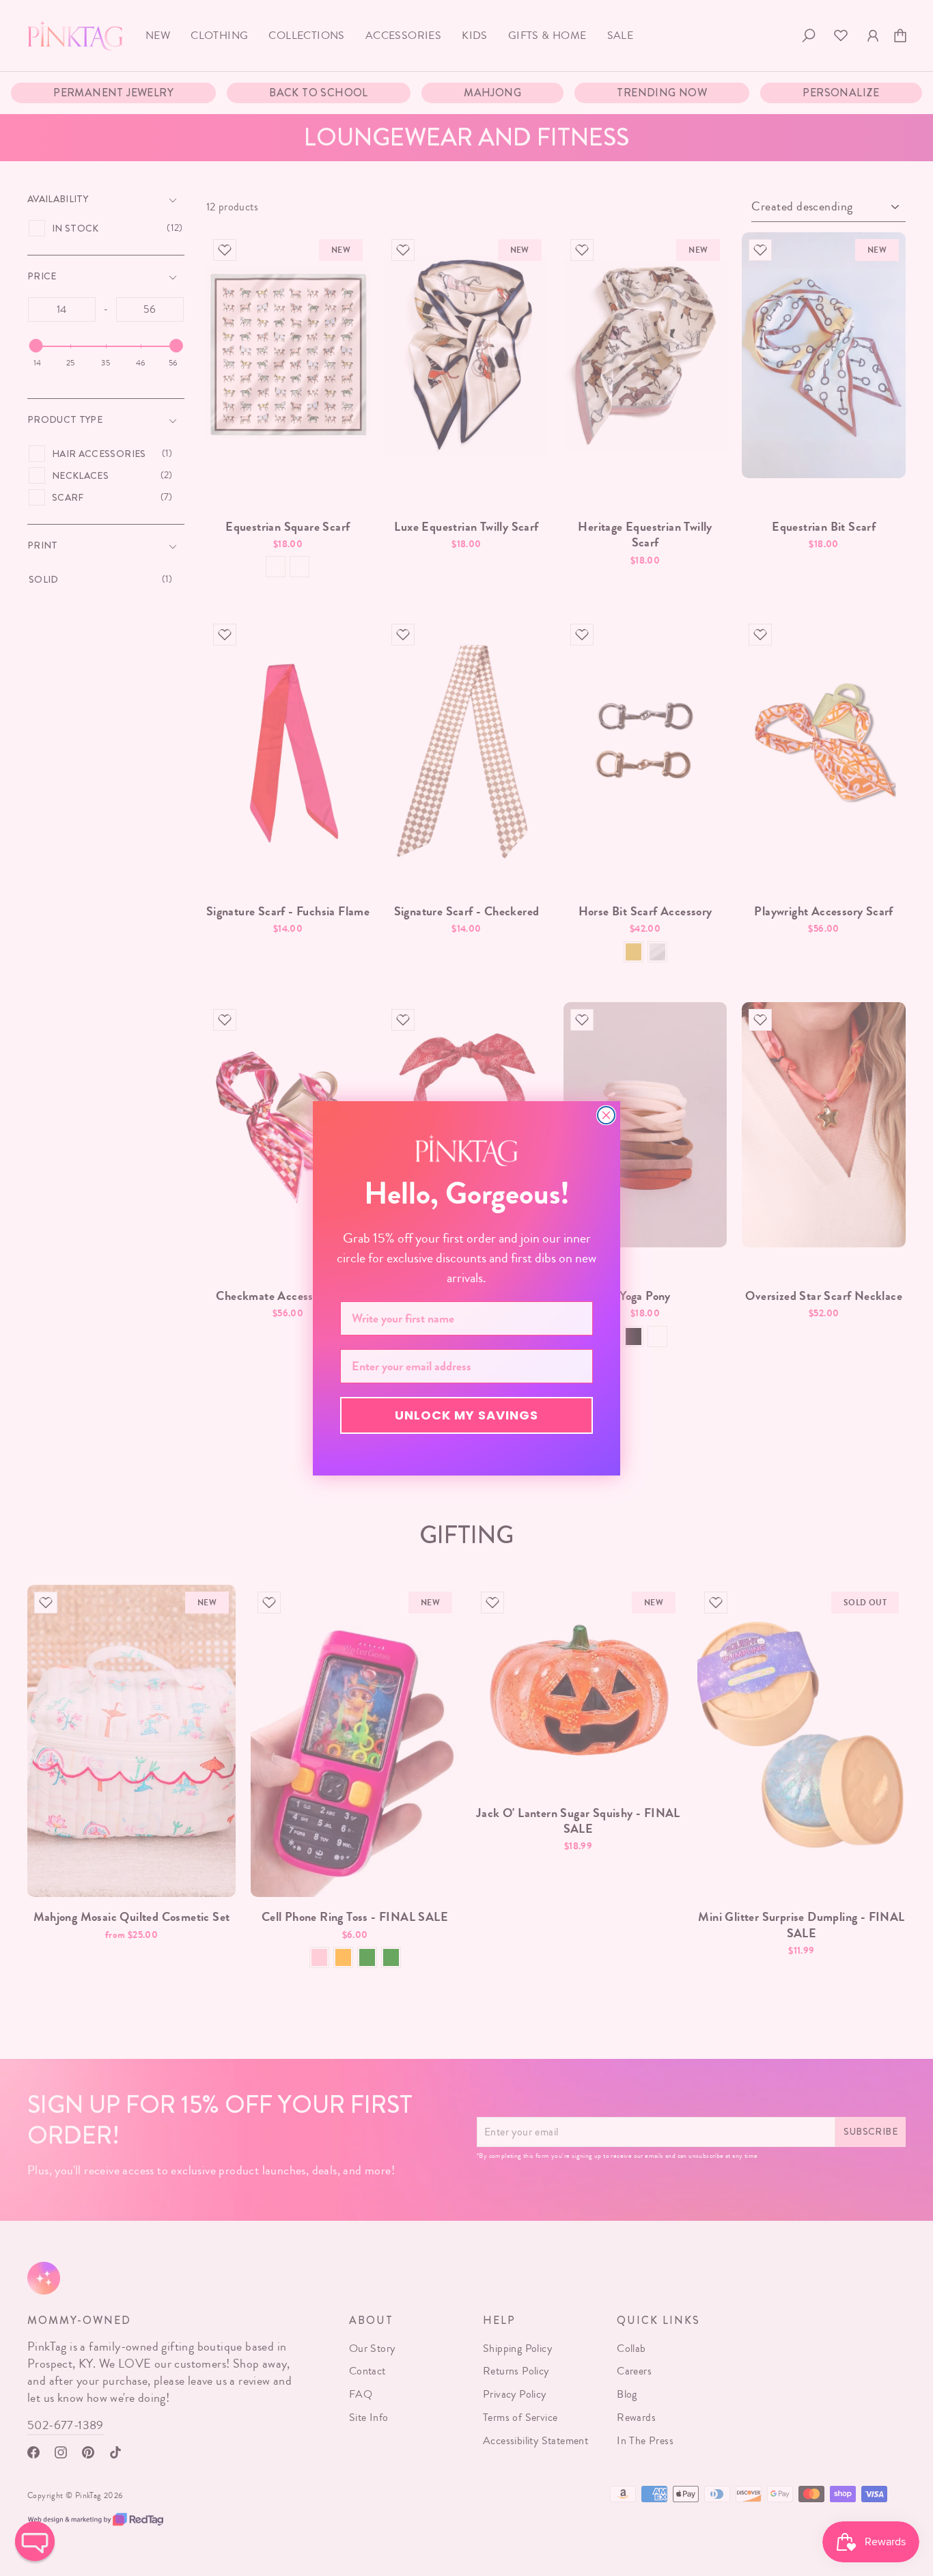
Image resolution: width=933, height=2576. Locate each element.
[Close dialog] (606, 1115)
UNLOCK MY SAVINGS (466, 1415)
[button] (35, 2541)
